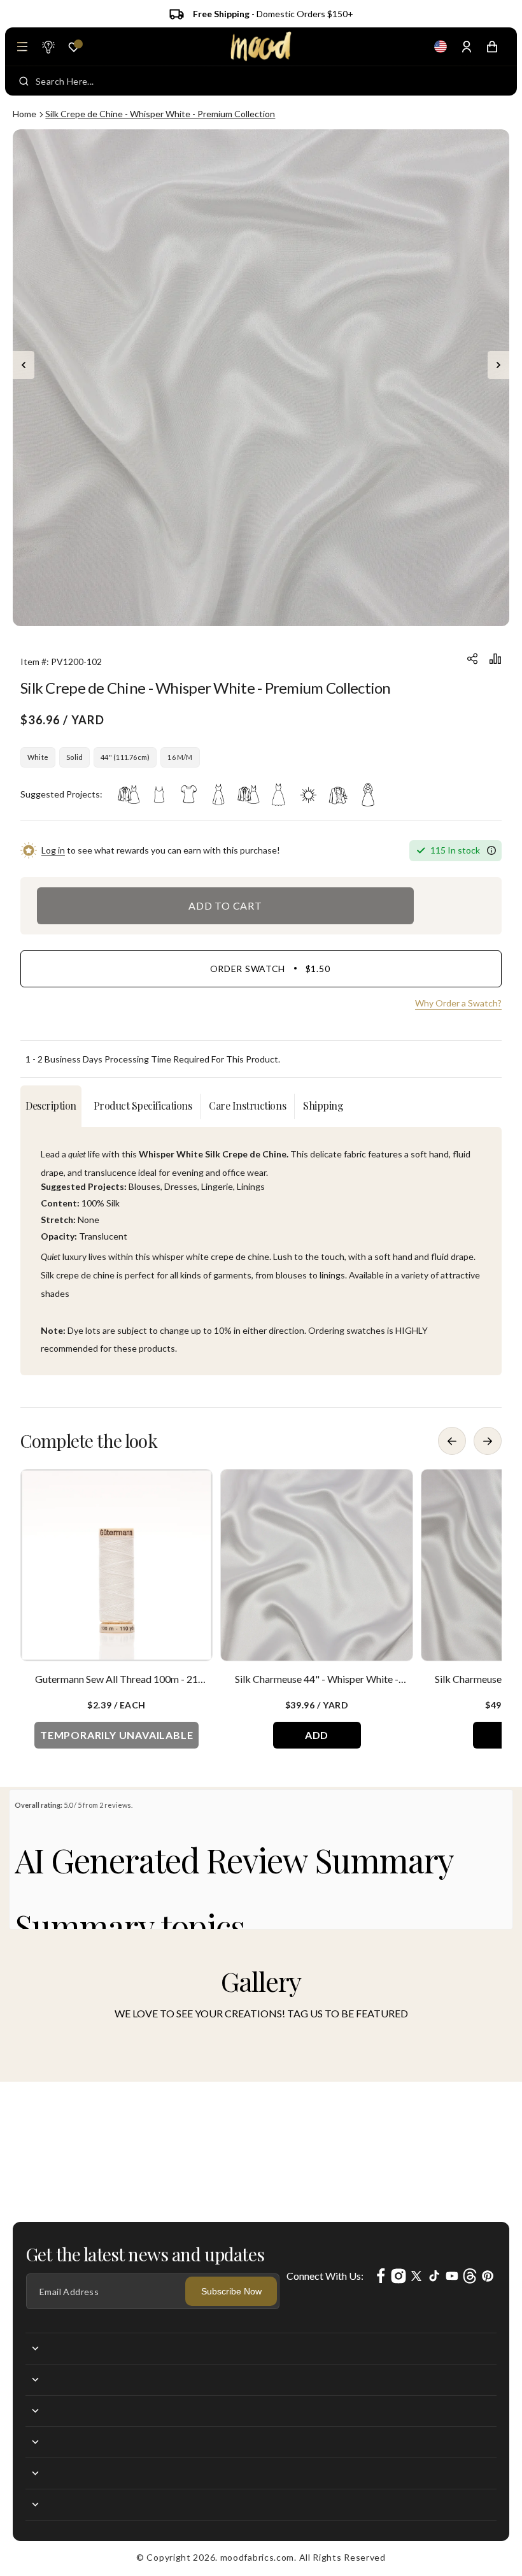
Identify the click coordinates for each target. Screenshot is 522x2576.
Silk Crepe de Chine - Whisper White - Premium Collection (160, 114)
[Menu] (22, 47)
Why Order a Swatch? (458, 1003)
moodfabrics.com (257, 2557)
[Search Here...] (24, 81)
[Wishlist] (74, 47)
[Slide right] (498, 365)
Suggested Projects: (61, 794)
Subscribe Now (231, 2291)
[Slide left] (24, 365)
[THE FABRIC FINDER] (48, 47)
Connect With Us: (325, 2276)
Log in (53, 850)
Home (25, 114)
